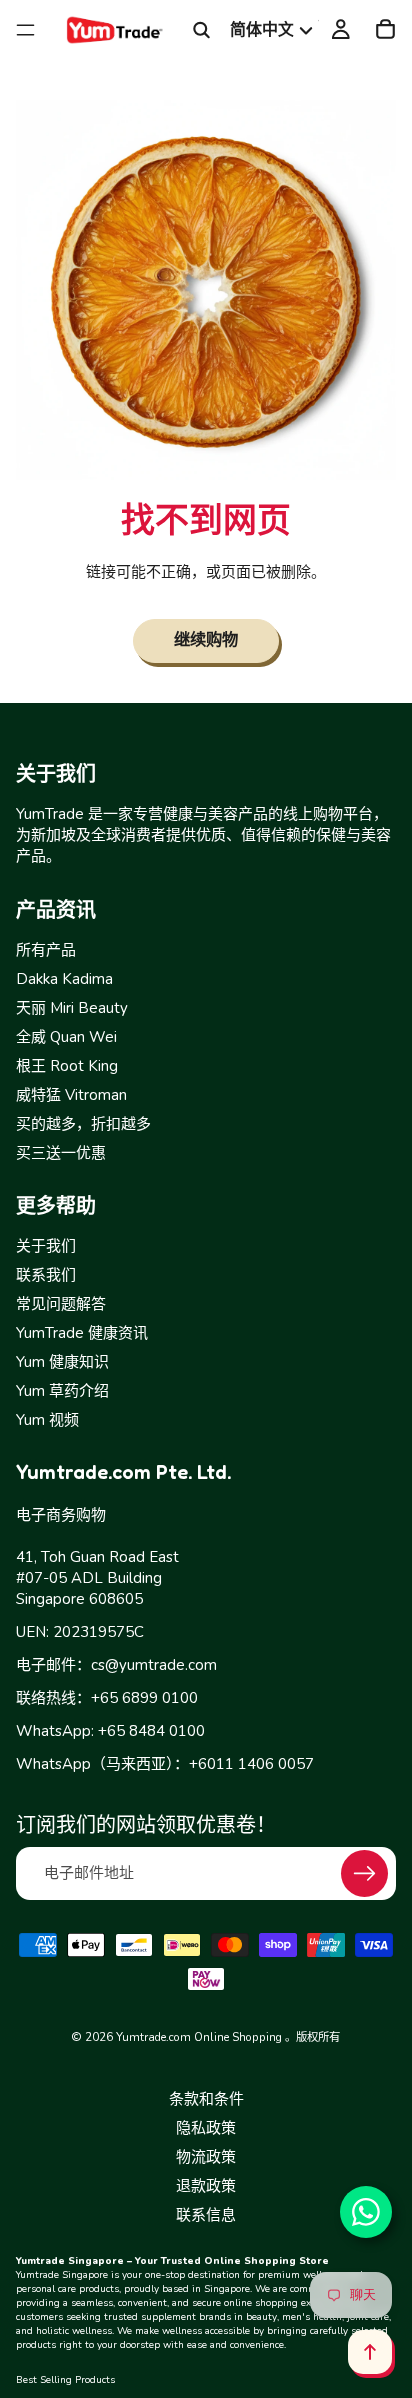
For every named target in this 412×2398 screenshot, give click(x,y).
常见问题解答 (61, 1304)
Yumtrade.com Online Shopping (199, 2037)
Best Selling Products (65, 2380)
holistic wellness (74, 2331)
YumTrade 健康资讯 (82, 1333)
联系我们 (46, 1275)
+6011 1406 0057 (251, 1764)
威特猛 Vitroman (71, 1094)
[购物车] (385, 30)
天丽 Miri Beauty (72, 1007)
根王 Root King (67, 1065)
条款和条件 (206, 2099)
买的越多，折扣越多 (83, 1123)
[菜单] (25, 30)
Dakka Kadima (64, 978)
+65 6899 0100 (144, 1698)
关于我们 (46, 1246)
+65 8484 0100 (151, 1731)
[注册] (364, 1873)
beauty (261, 2317)
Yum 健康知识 (62, 1362)
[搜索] (201, 30)
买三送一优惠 (61, 1152)
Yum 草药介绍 (62, 1391)
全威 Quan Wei (66, 1036)
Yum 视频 (47, 1420)
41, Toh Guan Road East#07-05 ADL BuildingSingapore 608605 (97, 1578)
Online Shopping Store (266, 2261)
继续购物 (206, 639)
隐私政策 (206, 2128)
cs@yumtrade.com (154, 1665)
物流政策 (206, 2157)
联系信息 (206, 2215)
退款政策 (206, 2186)
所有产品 (46, 949)
